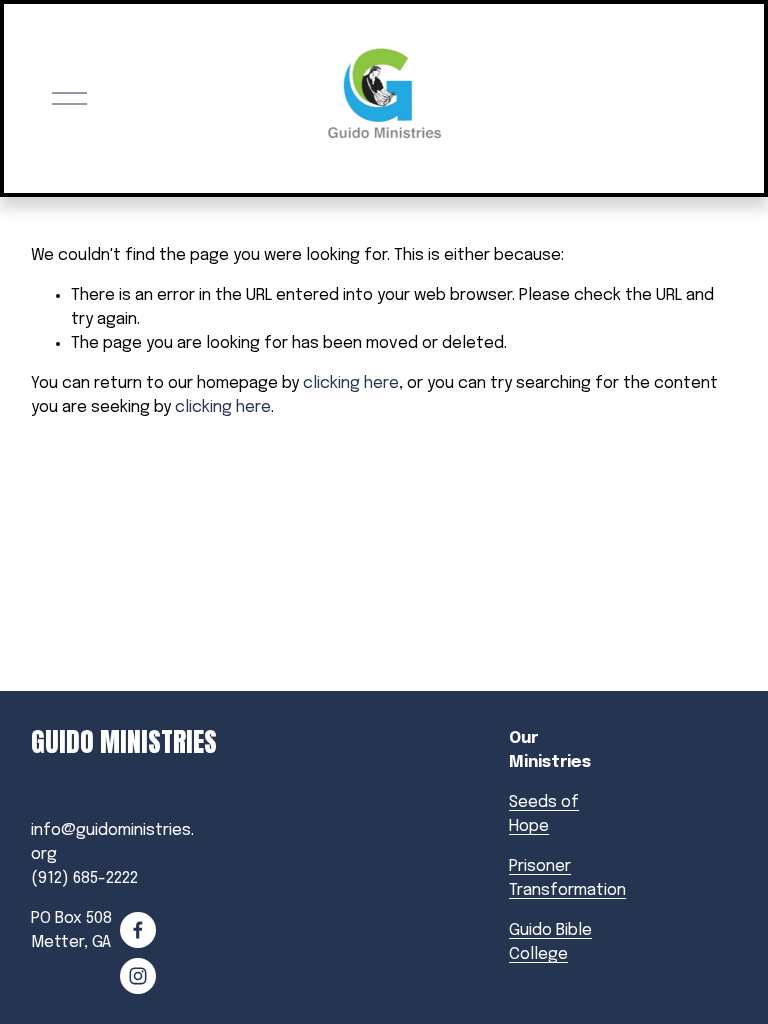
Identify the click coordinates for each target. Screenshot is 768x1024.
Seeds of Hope (544, 814)
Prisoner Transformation (567, 878)
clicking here (351, 383)
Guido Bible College (550, 942)
